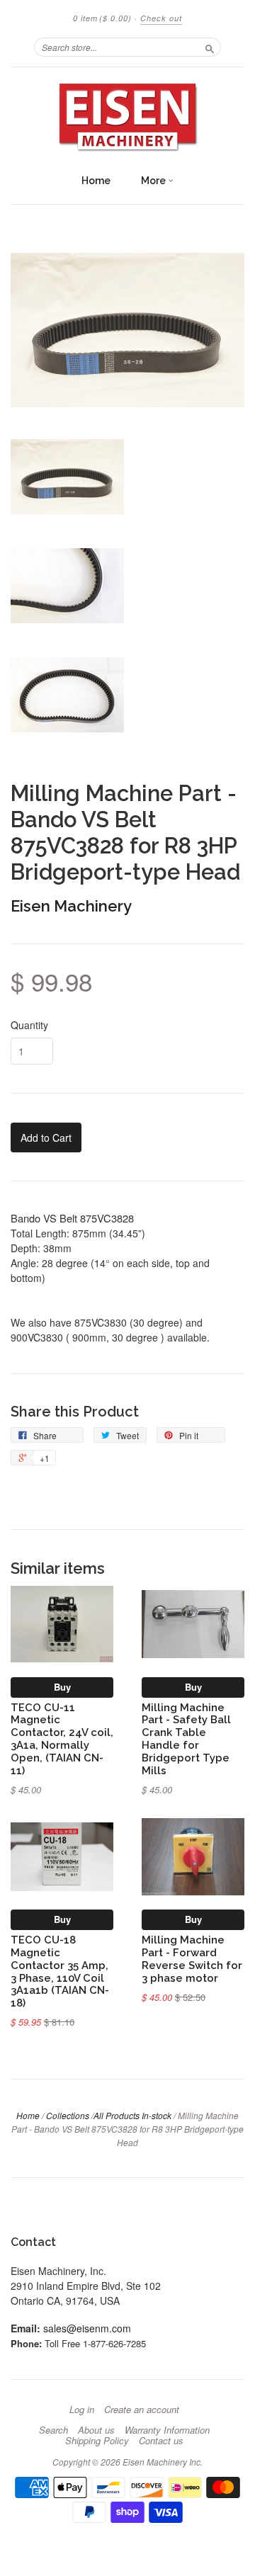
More (154, 181)
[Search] (210, 47)
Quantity (29, 1025)
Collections (68, 2115)
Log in (82, 2410)
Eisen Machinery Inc (161, 2462)
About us (96, 2430)
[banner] (127, 117)
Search (53, 2430)
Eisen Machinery (71, 906)
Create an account (142, 2410)
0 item (102, 18)
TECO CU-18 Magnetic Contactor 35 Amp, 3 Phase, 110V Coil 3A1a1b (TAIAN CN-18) (60, 1971)
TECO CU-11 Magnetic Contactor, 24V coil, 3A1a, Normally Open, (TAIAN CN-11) (62, 1739)
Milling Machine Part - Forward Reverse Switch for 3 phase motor (192, 1958)
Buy (62, 1687)
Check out (161, 18)
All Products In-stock (132, 2115)
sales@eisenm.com (87, 2328)
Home (96, 181)
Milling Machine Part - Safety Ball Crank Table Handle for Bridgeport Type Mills (186, 1739)
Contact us (161, 2441)
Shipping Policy (97, 2441)
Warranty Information (167, 2430)
